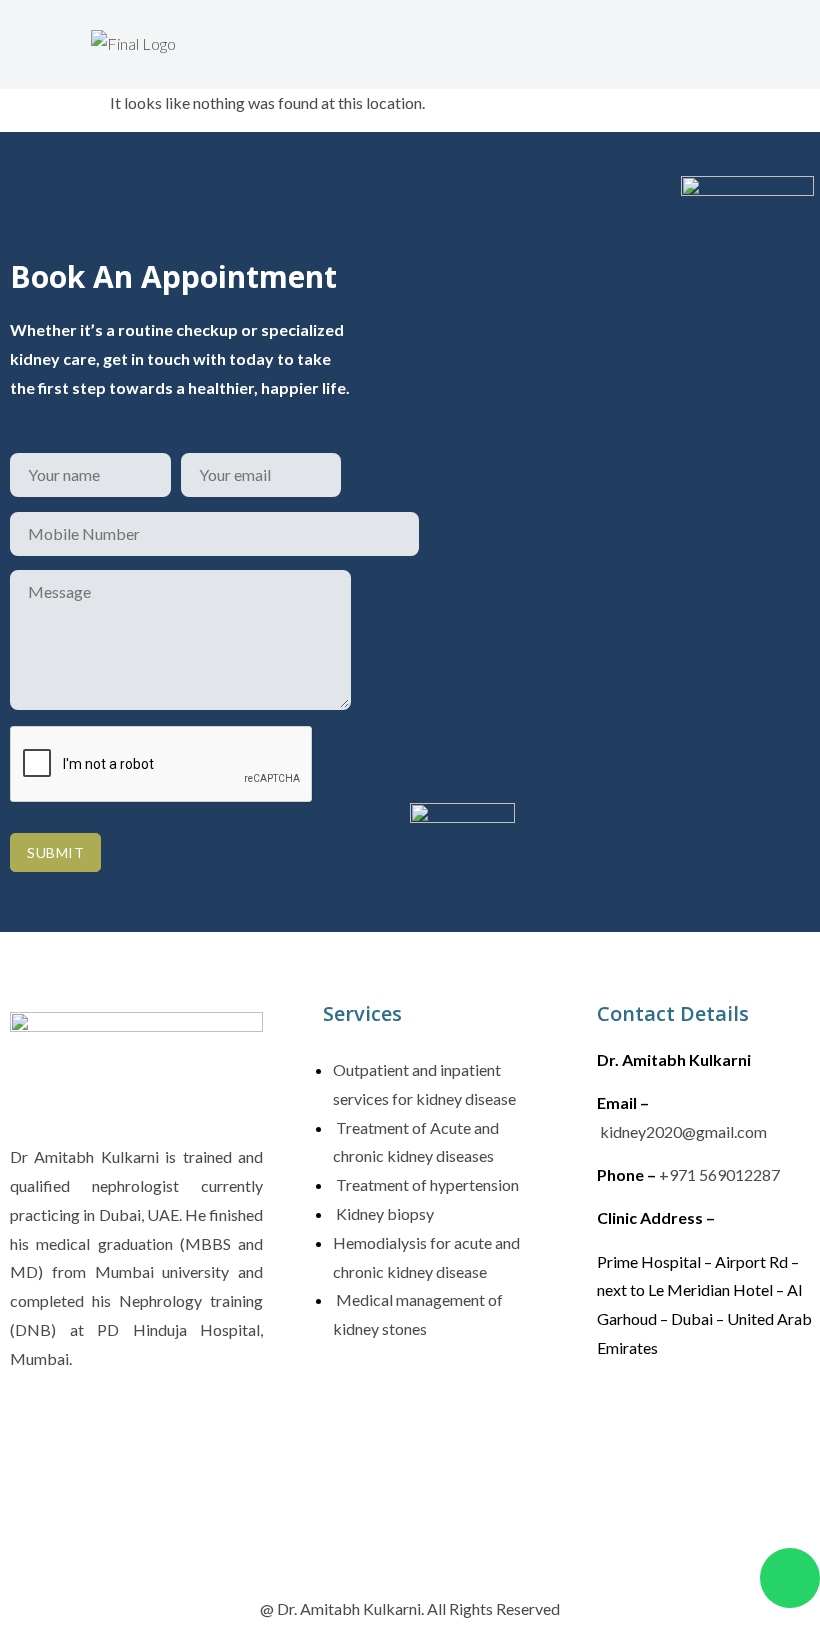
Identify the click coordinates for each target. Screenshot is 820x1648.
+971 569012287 (719, 1174)
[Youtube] (622, 1481)
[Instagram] (680, 1422)
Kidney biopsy (383, 1213)
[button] (302, 37)
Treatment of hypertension (426, 1184)
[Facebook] (622, 1422)
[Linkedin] (738, 1422)
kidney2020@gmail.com (683, 1131)
